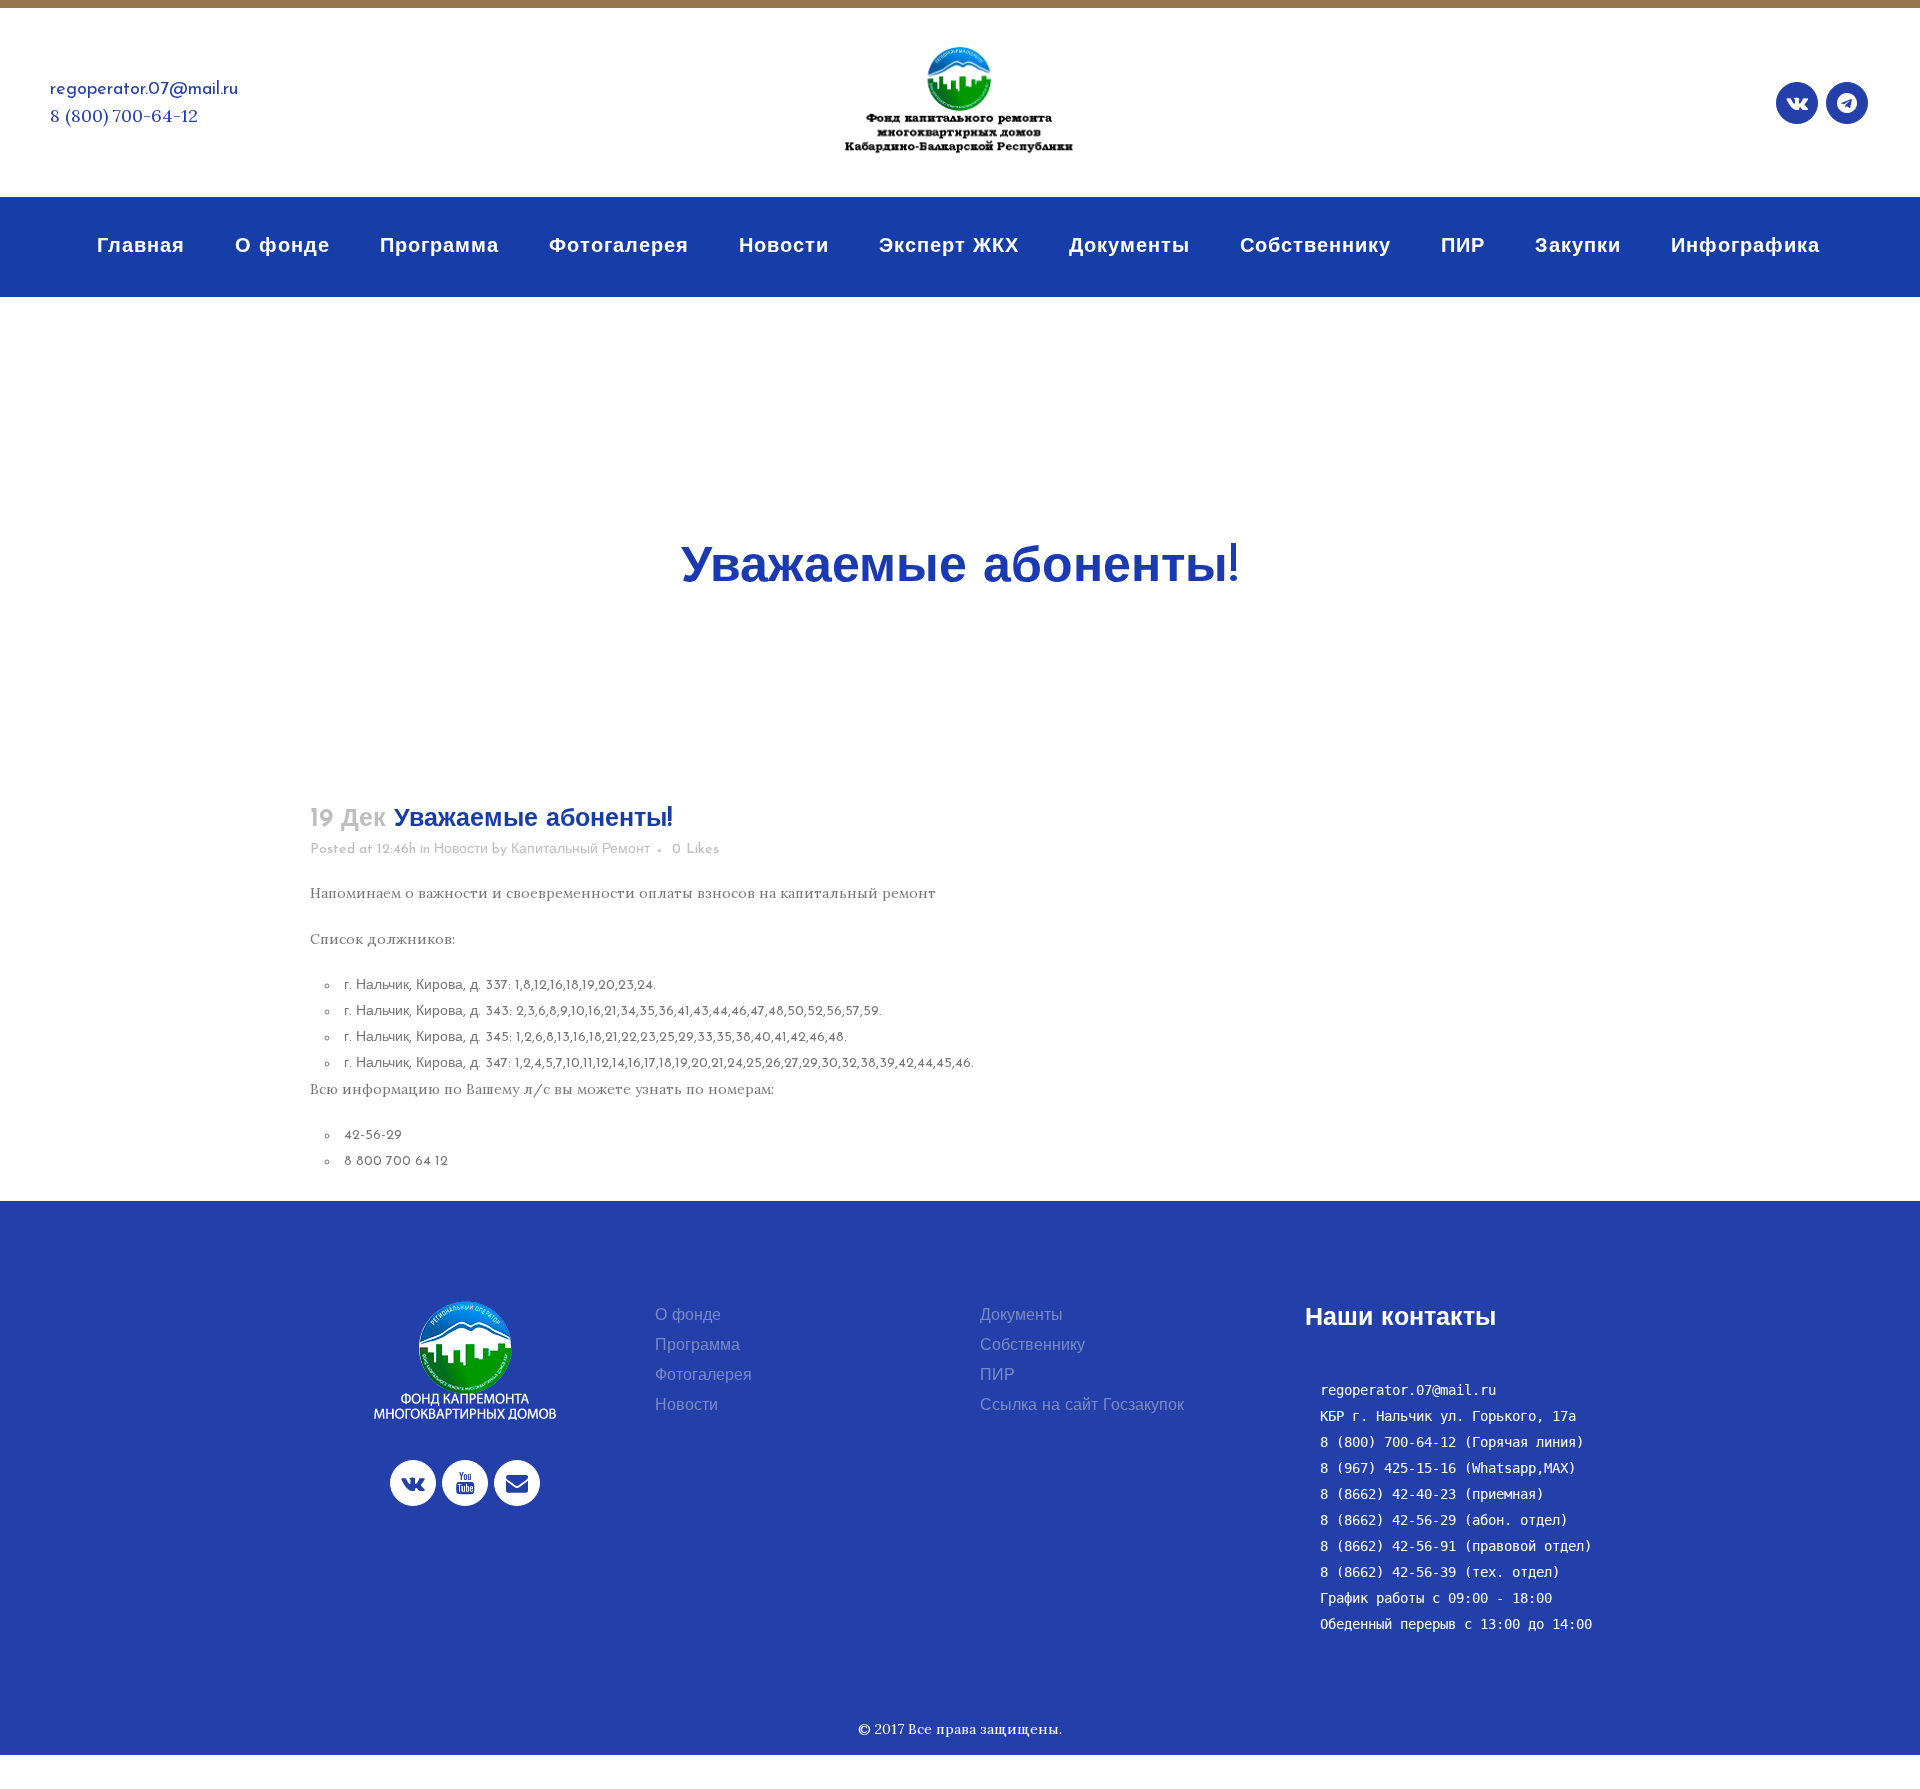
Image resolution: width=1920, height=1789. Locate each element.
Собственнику (1032, 1346)
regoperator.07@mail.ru (144, 90)
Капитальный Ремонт (580, 849)
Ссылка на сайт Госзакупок (1082, 1406)
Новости (461, 849)
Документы (1021, 1316)
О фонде (688, 1316)
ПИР (997, 1376)
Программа (697, 1346)
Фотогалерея (703, 1376)
